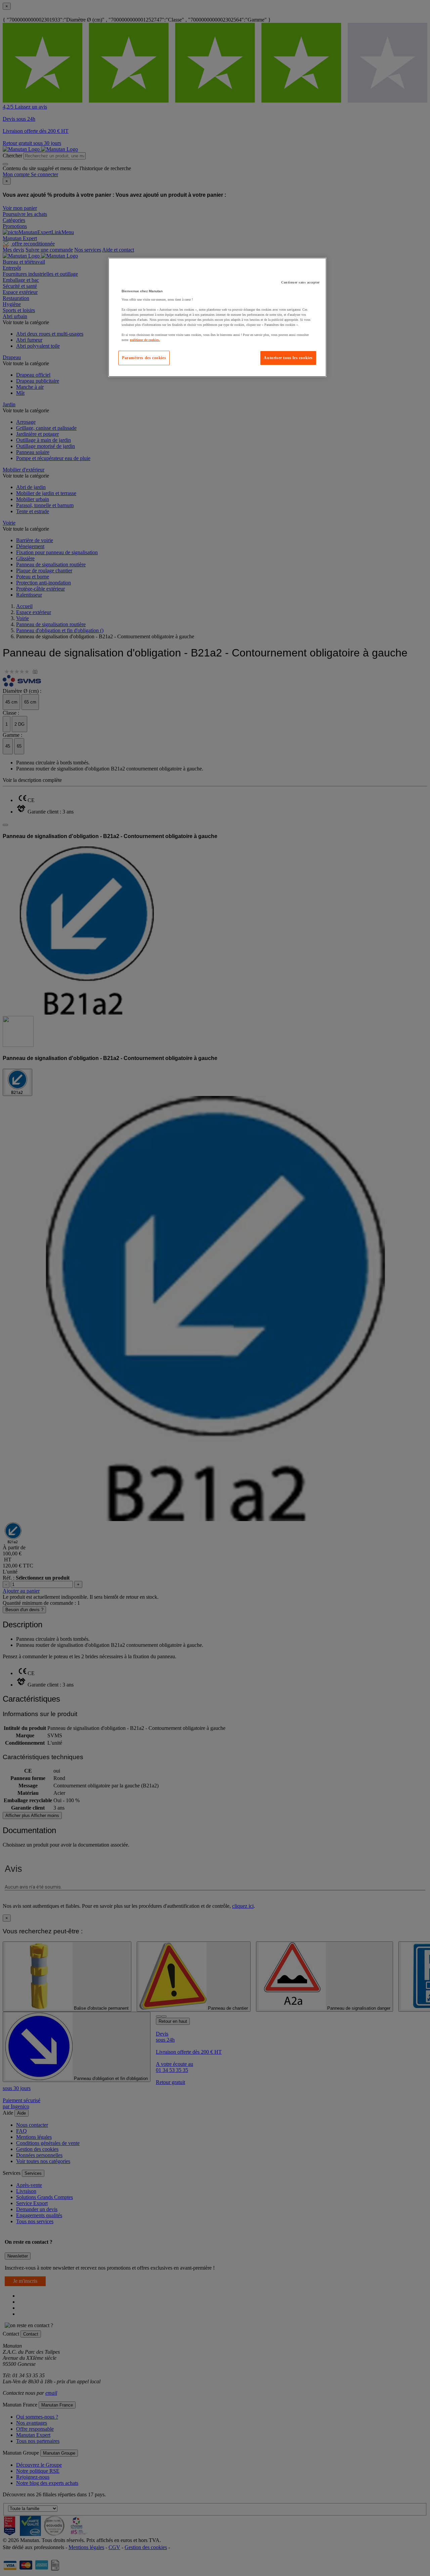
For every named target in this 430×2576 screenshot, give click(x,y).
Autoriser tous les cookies (288, 358)
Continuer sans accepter (300, 282)
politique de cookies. (145, 340)
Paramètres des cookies (144, 358)
